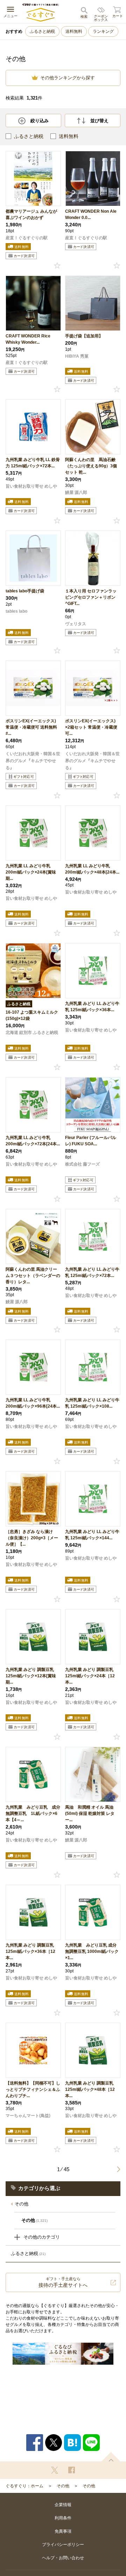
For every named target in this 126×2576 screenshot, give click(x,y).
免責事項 (63, 2531)
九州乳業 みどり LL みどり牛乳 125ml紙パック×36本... (92, 1007)
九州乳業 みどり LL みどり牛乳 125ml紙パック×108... (92, 1403)
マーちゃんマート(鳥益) (28, 2116)
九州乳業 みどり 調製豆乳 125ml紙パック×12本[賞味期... (31, 1676)
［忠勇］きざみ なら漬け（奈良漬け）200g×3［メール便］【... (32, 1538)
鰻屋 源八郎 (76, 492)
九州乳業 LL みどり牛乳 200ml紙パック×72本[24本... (33, 1141)
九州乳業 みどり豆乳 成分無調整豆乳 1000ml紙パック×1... (92, 1951)
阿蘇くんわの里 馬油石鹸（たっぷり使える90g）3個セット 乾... (91, 466)
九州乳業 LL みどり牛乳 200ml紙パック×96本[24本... (33, 1403)
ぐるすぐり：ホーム (24, 2486)
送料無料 (74, 31)
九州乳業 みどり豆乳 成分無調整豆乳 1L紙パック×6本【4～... (33, 1814)
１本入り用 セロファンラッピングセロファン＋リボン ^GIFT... (91, 597)
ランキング (103, 31)
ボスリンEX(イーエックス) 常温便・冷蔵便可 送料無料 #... (31, 727)
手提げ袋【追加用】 (84, 336)
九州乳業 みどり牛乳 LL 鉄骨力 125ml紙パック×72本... (33, 463)
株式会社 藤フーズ (82, 1164)
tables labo (16, 611)
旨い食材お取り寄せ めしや (31, 486)
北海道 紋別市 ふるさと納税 (32, 1032)
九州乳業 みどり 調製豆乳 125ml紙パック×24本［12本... (90, 1676)
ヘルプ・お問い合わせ (63, 2558)
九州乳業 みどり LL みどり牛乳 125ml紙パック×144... (92, 1535)
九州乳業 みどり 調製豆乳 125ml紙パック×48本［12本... (90, 2089)
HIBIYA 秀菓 (77, 356)
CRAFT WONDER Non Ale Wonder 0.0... (91, 214)
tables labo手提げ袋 (25, 591)
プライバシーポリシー (63, 2545)
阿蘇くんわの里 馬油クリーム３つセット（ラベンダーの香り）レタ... (33, 1276)
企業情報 (63, 2505)
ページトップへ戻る (111, 2457)
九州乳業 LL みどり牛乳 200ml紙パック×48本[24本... (92, 869)
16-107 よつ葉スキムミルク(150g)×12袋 (32, 1015)
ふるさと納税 (42, 31)
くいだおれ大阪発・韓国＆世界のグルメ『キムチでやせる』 (33, 761)
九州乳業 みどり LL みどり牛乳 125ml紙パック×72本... (92, 1272)
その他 (22, 2204)
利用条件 (63, 2518)
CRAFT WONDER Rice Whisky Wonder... (28, 339)
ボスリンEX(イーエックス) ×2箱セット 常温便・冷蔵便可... (91, 727)
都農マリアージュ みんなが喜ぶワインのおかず (31, 214)
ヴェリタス (76, 624)
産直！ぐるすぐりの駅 (27, 238)
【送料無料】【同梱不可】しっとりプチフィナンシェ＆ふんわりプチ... (33, 2089)
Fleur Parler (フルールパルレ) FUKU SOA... (91, 1141)
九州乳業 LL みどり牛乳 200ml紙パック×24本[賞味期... (31, 872)
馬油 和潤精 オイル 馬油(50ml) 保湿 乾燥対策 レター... (90, 1814)
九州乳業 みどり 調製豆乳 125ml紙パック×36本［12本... (30, 1951)
